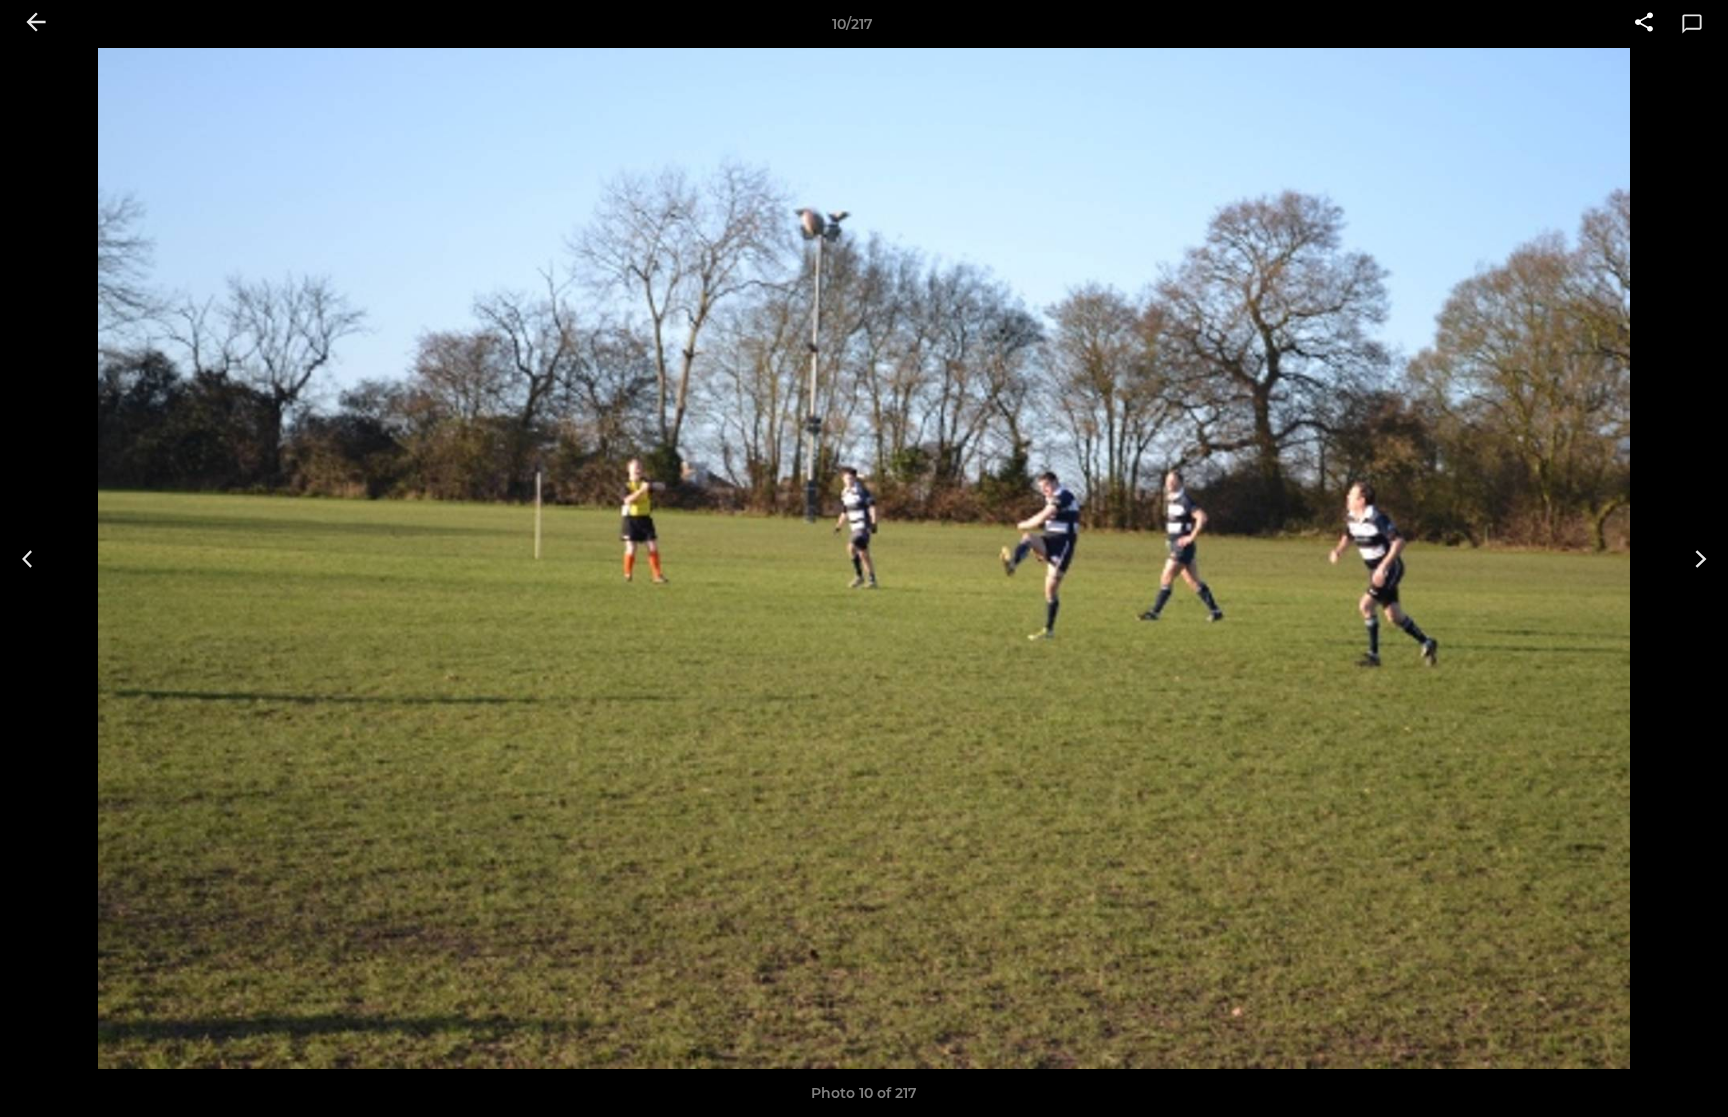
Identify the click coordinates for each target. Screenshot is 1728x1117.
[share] (1644, 24)
